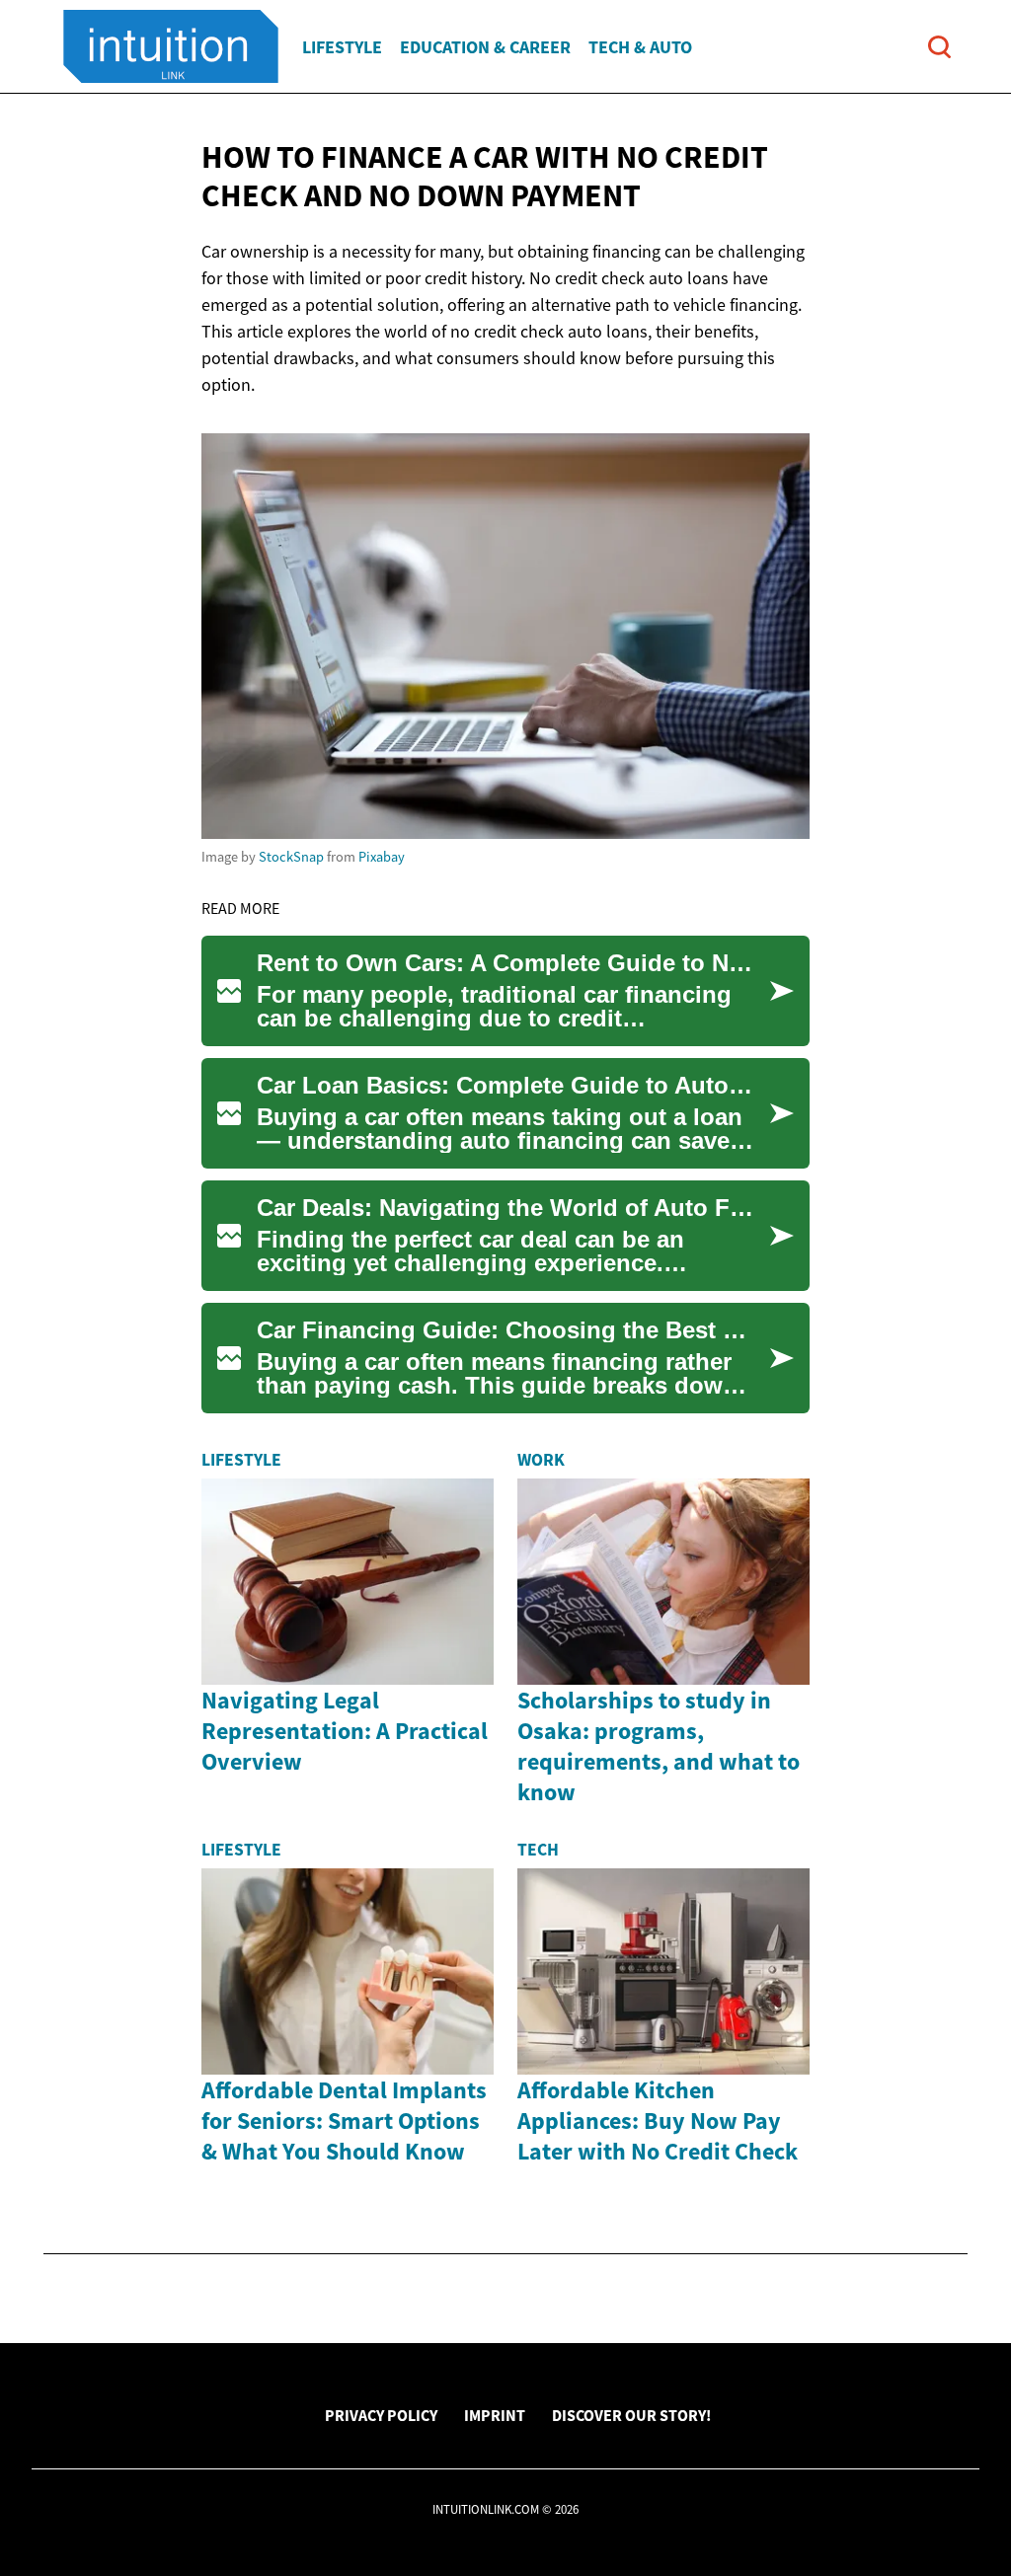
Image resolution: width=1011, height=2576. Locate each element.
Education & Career (485, 47)
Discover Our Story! (631, 2415)
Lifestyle (342, 47)
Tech (538, 1850)
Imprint (495, 2415)
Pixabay (382, 857)
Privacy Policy (381, 2415)
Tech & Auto (640, 47)
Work (541, 1460)
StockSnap (291, 857)
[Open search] (939, 47)
